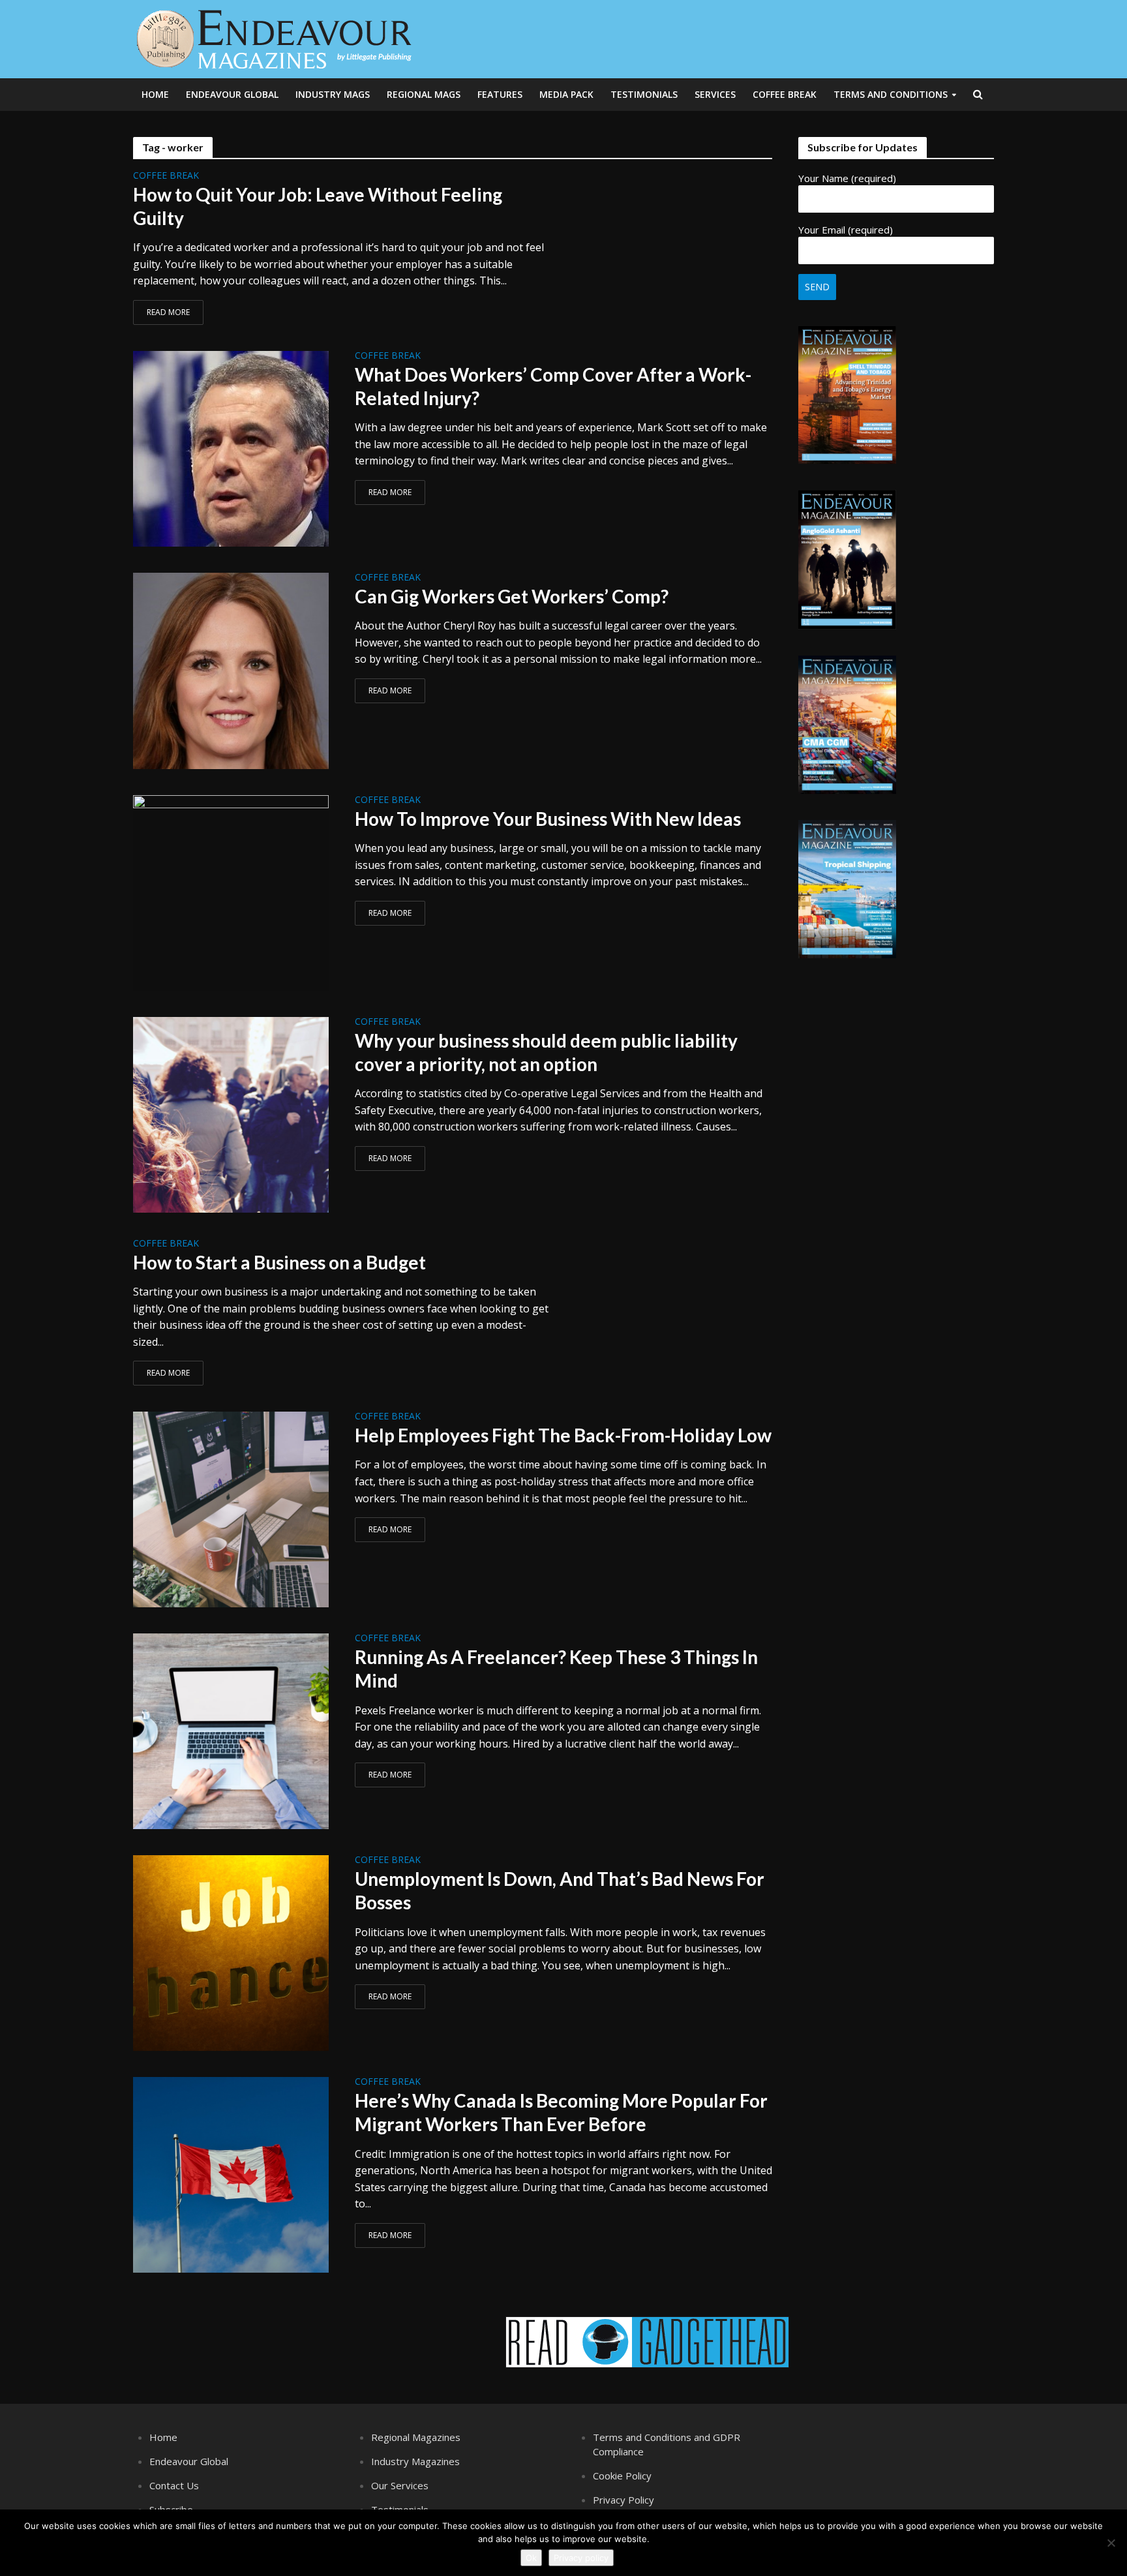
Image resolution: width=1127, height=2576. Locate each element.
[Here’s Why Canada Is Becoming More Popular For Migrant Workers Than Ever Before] (231, 2174)
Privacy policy (581, 2558)
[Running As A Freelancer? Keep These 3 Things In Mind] (231, 1731)
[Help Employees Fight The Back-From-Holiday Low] (231, 1509)
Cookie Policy (622, 2476)
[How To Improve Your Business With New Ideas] (231, 892)
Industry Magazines (415, 2461)
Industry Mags (333, 94)
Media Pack (566, 94)
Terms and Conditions (891, 94)
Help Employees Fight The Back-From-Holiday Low (563, 1435)
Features (500, 94)
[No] (1111, 2543)
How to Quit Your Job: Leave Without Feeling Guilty (318, 206)
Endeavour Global (232, 94)
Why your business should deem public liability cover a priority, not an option (546, 1052)
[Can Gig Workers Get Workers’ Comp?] (231, 670)
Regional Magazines (416, 2437)
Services (715, 94)
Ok (531, 2558)
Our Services (400, 2485)
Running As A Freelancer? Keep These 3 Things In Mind (556, 1669)
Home (155, 94)
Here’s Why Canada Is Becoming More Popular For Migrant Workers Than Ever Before (561, 2112)
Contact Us (174, 2485)
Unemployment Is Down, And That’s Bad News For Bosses (560, 1890)
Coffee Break (785, 94)
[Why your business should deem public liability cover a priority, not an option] (231, 1114)
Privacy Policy (624, 2500)
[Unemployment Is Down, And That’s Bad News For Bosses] (231, 1952)
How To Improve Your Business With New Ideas (548, 819)
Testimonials (644, 94)
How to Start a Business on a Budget (279, 1262)
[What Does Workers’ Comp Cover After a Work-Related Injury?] (231, 447)
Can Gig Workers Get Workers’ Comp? (512, 596)
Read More (168, 312)
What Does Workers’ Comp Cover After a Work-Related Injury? (553, 386)
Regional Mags (424, 94)
